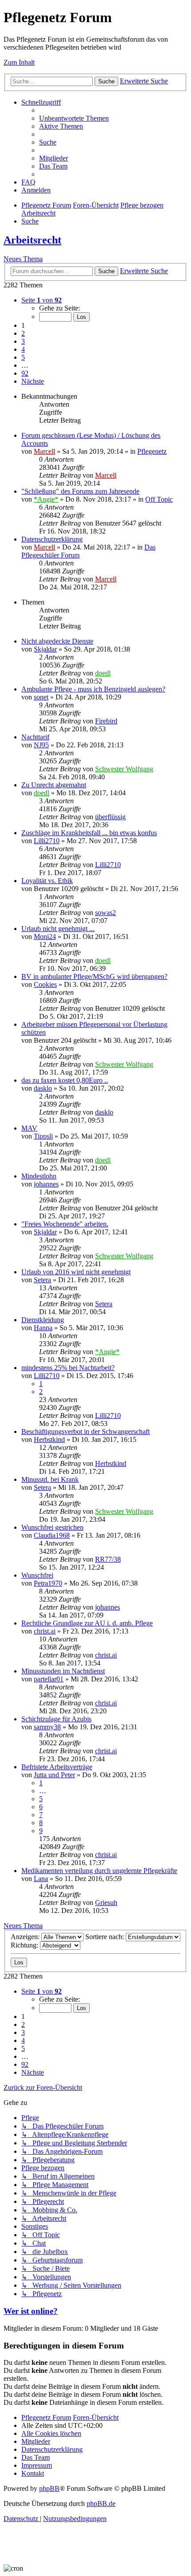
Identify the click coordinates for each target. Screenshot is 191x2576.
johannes (46, 1184)
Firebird (106, 721)
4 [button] (23, 349)
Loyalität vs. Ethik (47, 881)
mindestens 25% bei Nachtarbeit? (68, 1368)
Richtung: (25, 1945)
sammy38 (47, 1727)
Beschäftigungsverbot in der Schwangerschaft (86, 1431)
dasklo (43, 1088)
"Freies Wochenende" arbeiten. (65, 1224)
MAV (29, 1128)
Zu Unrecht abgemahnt (54, 785)
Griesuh (106, 1903)
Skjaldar (45, 649)
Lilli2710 (47, 841)
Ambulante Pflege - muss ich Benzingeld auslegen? (93, 689)
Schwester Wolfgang (124, 769)
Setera (42, 1280)
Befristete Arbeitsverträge (57, 1767)
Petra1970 (48, 1583)
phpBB (49, 2488)
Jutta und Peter (54, 1775)
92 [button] (25, 373)
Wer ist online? (31, 2311)
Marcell (44, 451)
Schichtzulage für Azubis (56, 1719)
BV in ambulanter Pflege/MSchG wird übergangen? (94, 976)
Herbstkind (49, 1439)
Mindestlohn (39, 1176)
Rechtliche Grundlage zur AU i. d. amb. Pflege (87, 1623)
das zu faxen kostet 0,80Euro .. (65, 1080)
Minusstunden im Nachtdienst (63, 1671)
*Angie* (46, 499)
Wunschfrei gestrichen (52, 1527)
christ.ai (45, 1631)
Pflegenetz (152, 451)
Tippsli (43, 1136)
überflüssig (110, 817)
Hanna (43, 1328)
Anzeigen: (26, 1937)
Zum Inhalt (19, 62)
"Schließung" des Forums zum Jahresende (80, 491)
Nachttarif (35, 737)
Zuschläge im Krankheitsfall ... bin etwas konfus (89, 833)
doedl (103, 673)
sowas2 (105, 913)
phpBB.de (101, 2503)
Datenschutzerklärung (52, 539)
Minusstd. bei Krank (50, 1479)
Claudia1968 (52, 1535)
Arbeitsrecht (32, 240)
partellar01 (49, 1679)
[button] (42, 300)
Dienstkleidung (43, 1320)
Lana (41, 1879)
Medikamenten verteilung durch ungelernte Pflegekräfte (99, 1871)
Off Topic (159, 499)
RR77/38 (108, 1559)
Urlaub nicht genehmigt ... (58, 929)
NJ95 (41, 745)
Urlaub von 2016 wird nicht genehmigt (76, 1272)
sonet (41, 697)
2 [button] (23, 333)
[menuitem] (74, 118)
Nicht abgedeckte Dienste (57, 641)
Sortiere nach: (105, 1937)
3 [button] (23, 341)
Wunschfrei (37, 1575)
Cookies (45, 984)
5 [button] (23, 357)
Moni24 (45, 937)
